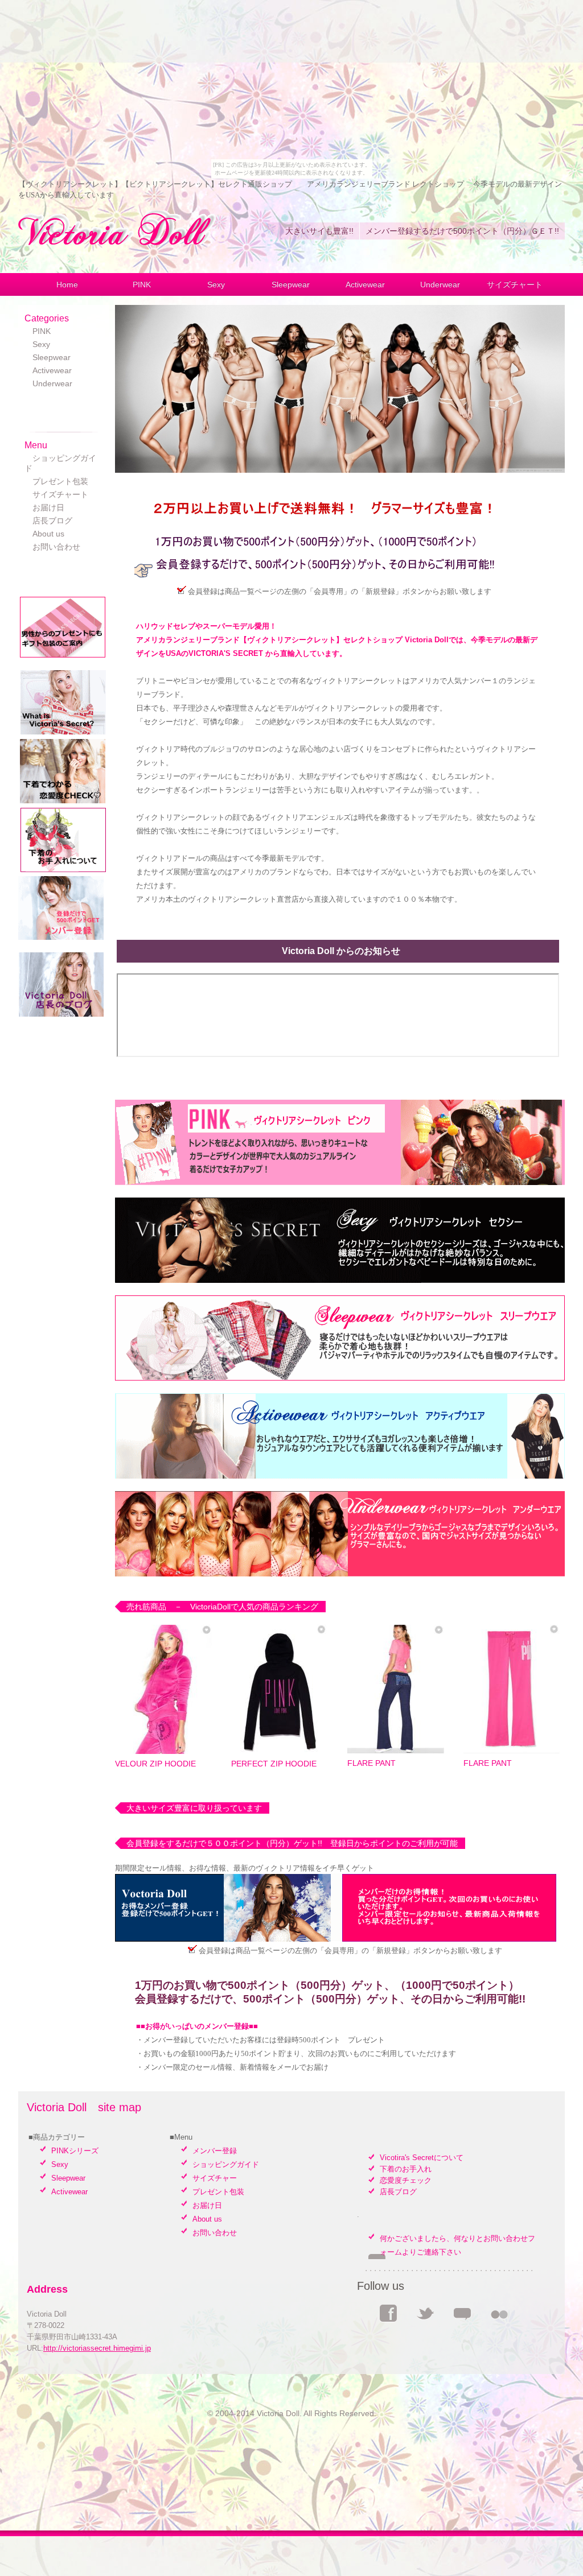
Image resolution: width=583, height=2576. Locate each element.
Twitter (425, 2313)
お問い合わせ (52, 547)
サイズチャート (515, 284)
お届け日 (44, 507)
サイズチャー (215, 2178)
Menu (36, 445)
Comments (462, 2313)
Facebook (388, 2313)
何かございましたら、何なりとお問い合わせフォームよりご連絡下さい (457, 2245)
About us (44, 534)
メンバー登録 (215, 2151)
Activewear (365, 284)
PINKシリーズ (75, 2151)
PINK (142, 284)
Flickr (499, 2313)
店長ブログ (48, 521)
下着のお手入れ (406, 2169)
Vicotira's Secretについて (422, 2158)
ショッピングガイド (226, 2164)
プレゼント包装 (56, 481)
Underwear (440, 284)
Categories (47, 318)
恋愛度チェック (406, 2180)
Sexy (216, 284)
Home (67, 284)
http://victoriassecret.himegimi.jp (97, 2348)
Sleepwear (291, 284)
